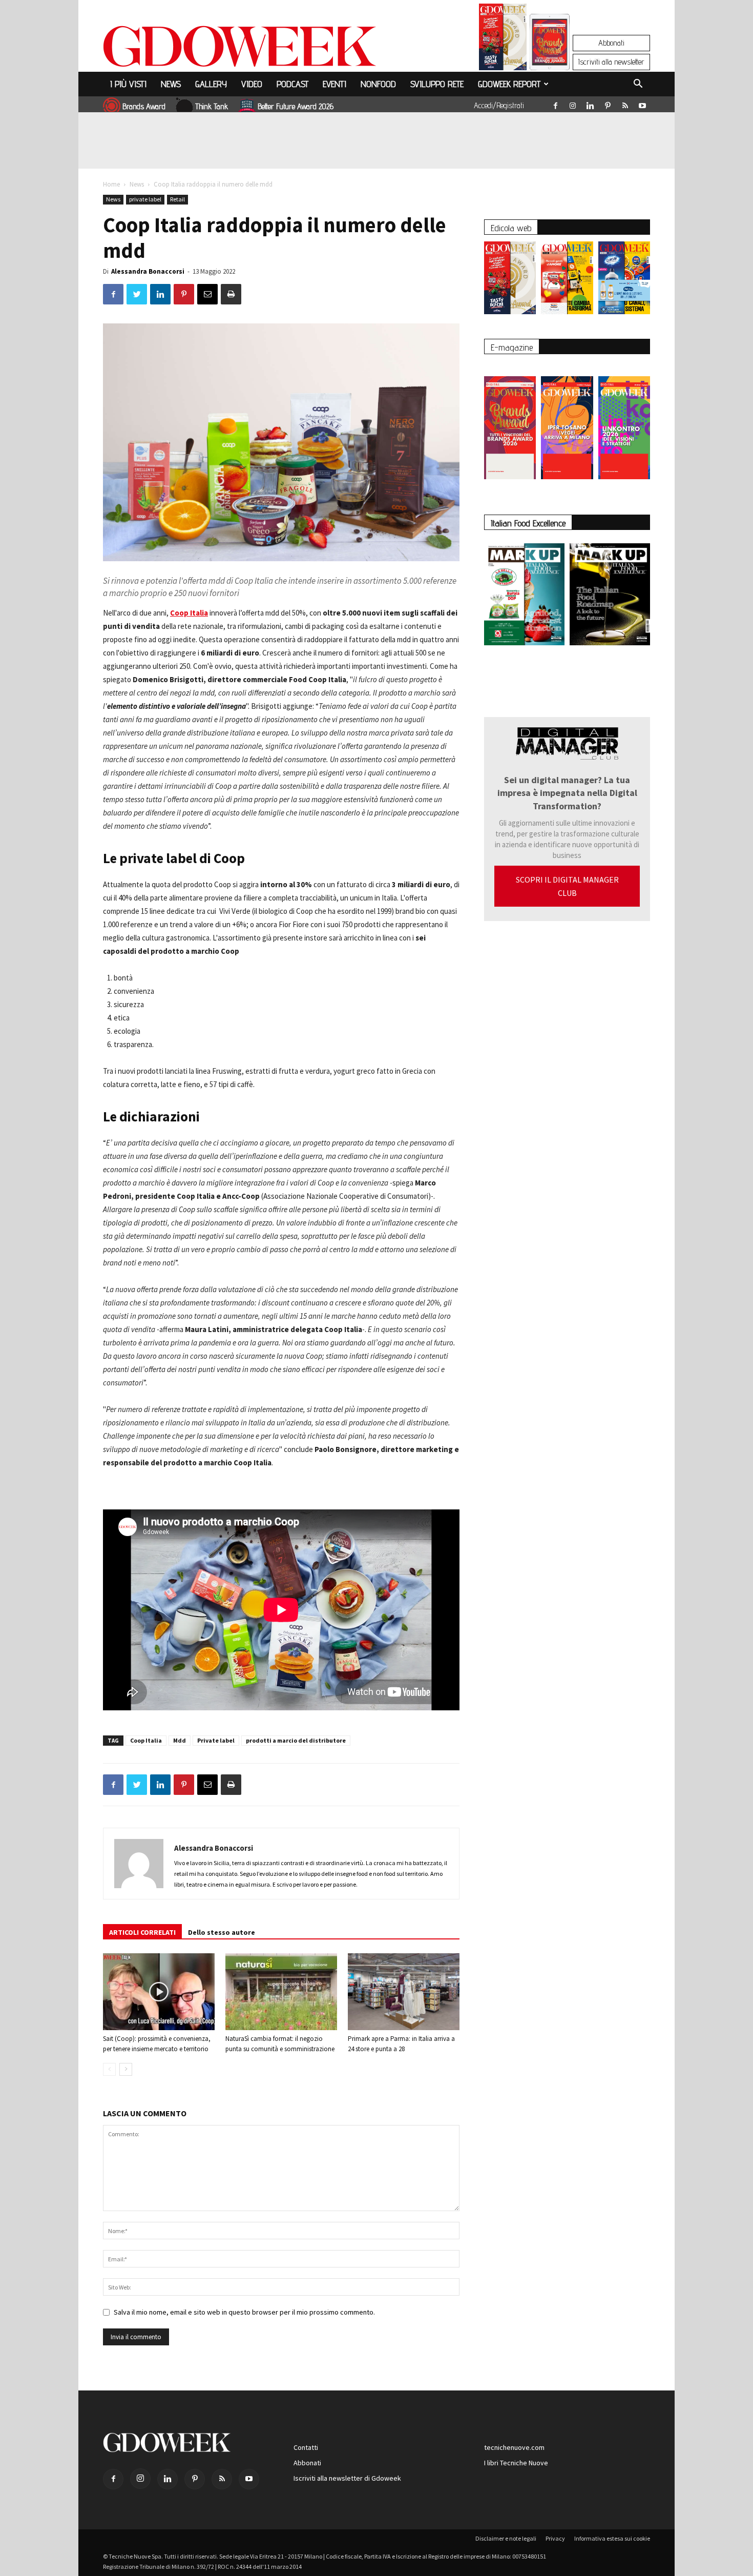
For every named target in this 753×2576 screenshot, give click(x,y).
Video (252, 84)
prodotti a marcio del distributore (296, 1740)
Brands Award (144, 106)
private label (145, 199)
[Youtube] (642, 104)
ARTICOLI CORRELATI (142, 1932)
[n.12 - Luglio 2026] (503, 39)
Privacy (555, 2538)
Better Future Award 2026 (296, 106)
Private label (216, 1740)
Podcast (292, 84)
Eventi (334, 84)
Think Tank (212, 106)
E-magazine (512, 347)
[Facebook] (555, 104)
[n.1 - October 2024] (610, 596)
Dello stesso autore (222, 1932)
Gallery (211, 84)
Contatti (306, 2447)
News (171, 84)
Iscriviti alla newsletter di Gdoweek (347, 2478)
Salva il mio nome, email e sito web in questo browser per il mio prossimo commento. (244, 2312)
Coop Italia (189, 613)
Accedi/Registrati (499, 105)
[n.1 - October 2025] (524, 596)
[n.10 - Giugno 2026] (624, 280)
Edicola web (511, 228)
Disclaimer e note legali (506, 2538)
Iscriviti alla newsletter (611, 62)
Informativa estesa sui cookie (612, 2538)
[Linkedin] (590, 104)
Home (111, 184)
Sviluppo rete (437, 84)
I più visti (128, 84)
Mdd (180, 1740)
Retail (177, 199)
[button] (638, 85)
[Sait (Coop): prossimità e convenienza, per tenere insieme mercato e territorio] (159, 1992)
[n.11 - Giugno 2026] (567, 280)
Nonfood (378, 84)
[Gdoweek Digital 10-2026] (567, 423)
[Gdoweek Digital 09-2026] (624, 423)
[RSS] (625, 104)
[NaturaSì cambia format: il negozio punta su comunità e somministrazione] (281, 1992)
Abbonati (611, 43)
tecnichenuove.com (514, 2447)
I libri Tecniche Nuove (516, 2463)
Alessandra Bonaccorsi (148, 271)
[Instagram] (573, 104)
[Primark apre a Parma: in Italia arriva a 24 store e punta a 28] (404, 1992)
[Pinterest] (608, 104)
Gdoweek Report (509, 84)
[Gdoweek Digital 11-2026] (550, 56)
